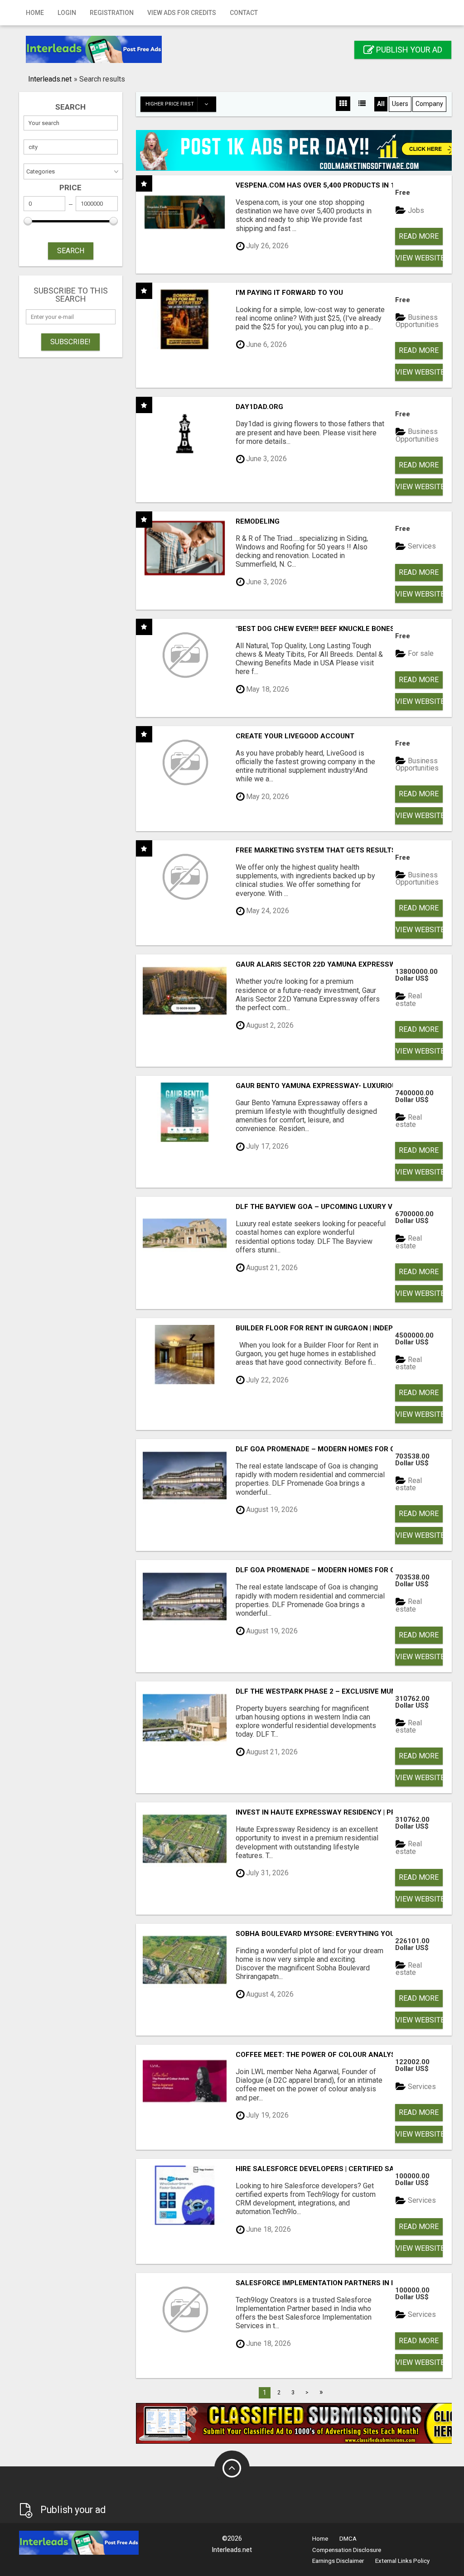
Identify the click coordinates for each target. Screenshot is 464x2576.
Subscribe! (70, 342)
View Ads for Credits (182, 13)
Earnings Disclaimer (338, 2561)
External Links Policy (402, 2561)
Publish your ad (408, 50)
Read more (419, 236)
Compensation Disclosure (347, 2550)
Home (35, 13)
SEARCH (71, 251)
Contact (244, 13)
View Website (419, 258)
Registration (112, 13)
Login (67, 13)
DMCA (348, 2539)
